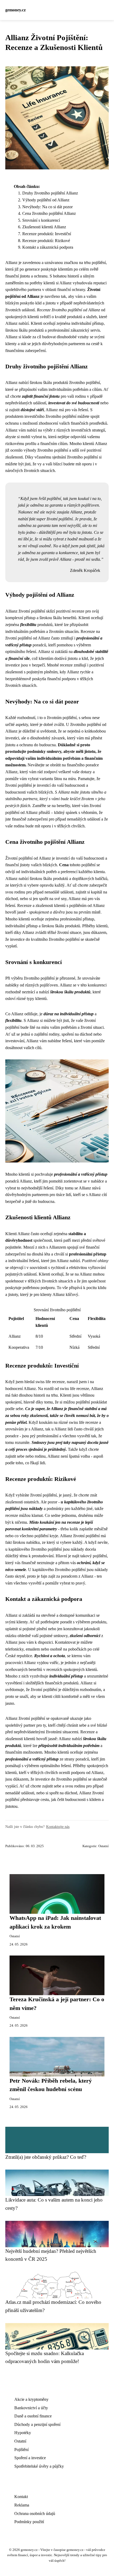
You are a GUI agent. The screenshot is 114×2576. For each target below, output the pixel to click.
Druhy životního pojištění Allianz (50, 193)
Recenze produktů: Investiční (47, 234)
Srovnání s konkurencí (41, 220)
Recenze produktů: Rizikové (46, 241)
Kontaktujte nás (58, 1827)
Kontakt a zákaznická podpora (48, 247)
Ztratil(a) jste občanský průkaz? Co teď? (46, 2157)
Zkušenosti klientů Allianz (44, 227)
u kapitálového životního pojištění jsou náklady (45, 1549)
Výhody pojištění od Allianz (46, 200)
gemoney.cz (16, 10)
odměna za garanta (47, 505)
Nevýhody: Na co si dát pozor (47, 207)
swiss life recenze (50, 1382)
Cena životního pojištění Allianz (49, 213)
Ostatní (104, 1846)
